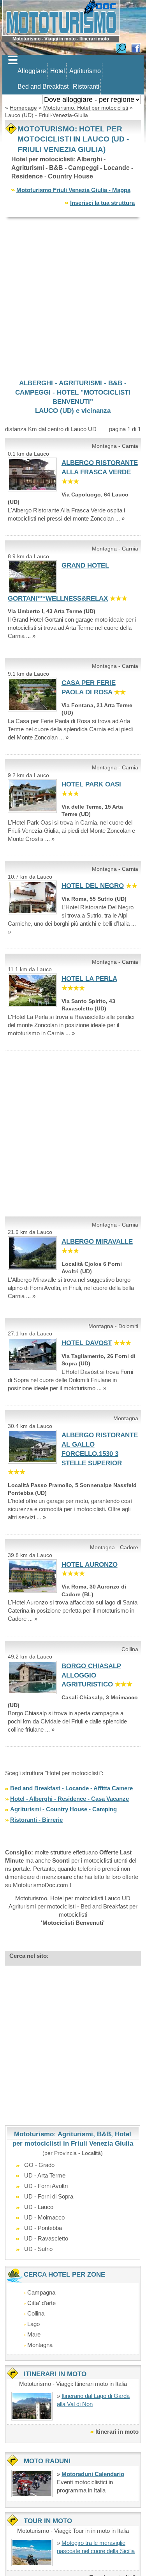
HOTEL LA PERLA (89, 979)
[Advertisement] (73, 298)
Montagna (40, 2345)
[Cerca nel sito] (121, 48)
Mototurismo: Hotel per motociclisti (86, 108)
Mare (34, 2334)
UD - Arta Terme (45, 2175)
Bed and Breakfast (43, 87)
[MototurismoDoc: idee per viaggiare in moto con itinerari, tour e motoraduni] (61, 17)
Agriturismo (85, 71)
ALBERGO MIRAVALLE (97, 1242)
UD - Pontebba (43, 2228)
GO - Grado (39, 2165)
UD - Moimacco (44, 2217)
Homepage (23, 108)
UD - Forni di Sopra (49, 2196)
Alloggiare (32, 71)
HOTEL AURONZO (90, 1565)
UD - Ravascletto (46, 2238)
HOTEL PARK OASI (91, 784)
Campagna (41, 2292)
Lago (33, 2324)
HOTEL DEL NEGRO (93, 886)
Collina (36, 2313)
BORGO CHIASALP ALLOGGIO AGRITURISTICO (91, 1675)
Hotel (58, 71)
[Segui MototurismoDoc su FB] (136, 48)
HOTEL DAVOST (87, 1343)
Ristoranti (86, 87)
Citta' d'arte (41, 2303)
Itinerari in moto (117, 2432)
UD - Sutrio (38, 2249)
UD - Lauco (39, 2207)
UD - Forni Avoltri (46, 2186)
